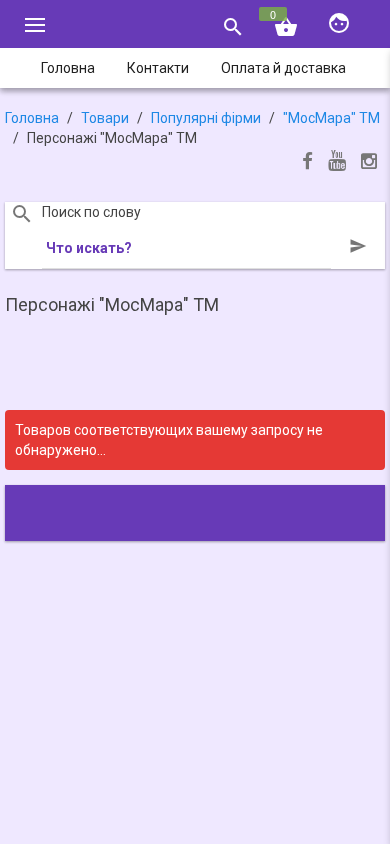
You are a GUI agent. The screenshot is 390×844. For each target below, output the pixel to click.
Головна (32, 118)
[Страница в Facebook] (307, 163)
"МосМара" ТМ (331, 118)
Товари (105, 118)
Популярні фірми (206, 118)
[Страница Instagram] (369, 163)
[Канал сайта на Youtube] (337, 162)
